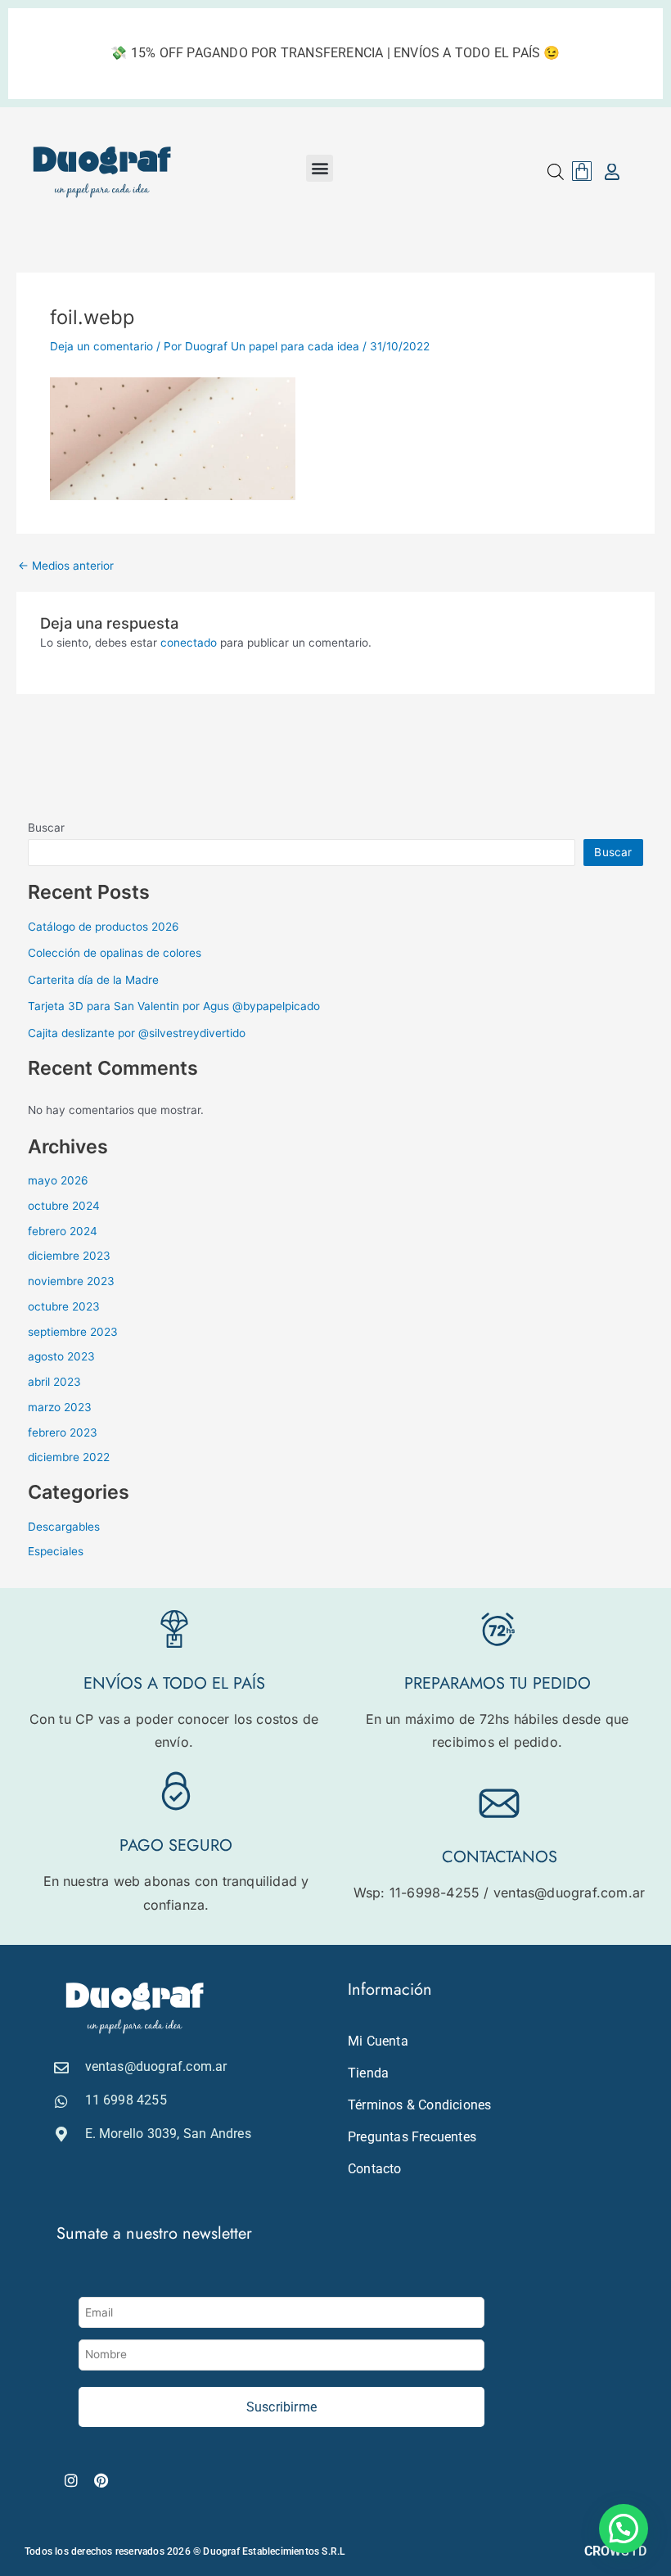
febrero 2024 (63, 1231)
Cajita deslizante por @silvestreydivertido (137, 1033)
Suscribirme (281, 2407)
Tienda (368, 2073)
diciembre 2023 (69, 1256)
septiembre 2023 (73, 1332)
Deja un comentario (101, 346)
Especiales (56, 1551)
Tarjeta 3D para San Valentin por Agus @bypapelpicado (174, 1006)
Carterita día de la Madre (93, 980)
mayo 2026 (58, 1180)
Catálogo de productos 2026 (104, 927)
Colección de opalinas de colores (115, 953)
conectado (189, 643)
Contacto (375, 2169)
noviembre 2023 (71, 1281)
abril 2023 (54, 1382)
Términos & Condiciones (419, 2105)
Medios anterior (66, 566)
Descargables (64, 1527)
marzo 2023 (60, 1407)
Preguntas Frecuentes (412, 2137)
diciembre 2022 (69, 1457)
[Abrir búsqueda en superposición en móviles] (556, 172)
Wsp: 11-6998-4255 (417, 1893)
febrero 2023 (63, 1432)
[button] (320, 168)
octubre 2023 (64, 1306)
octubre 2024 (64, 1206)
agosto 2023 (61, 1356)
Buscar (46, 828)
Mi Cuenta (378, 2041)
